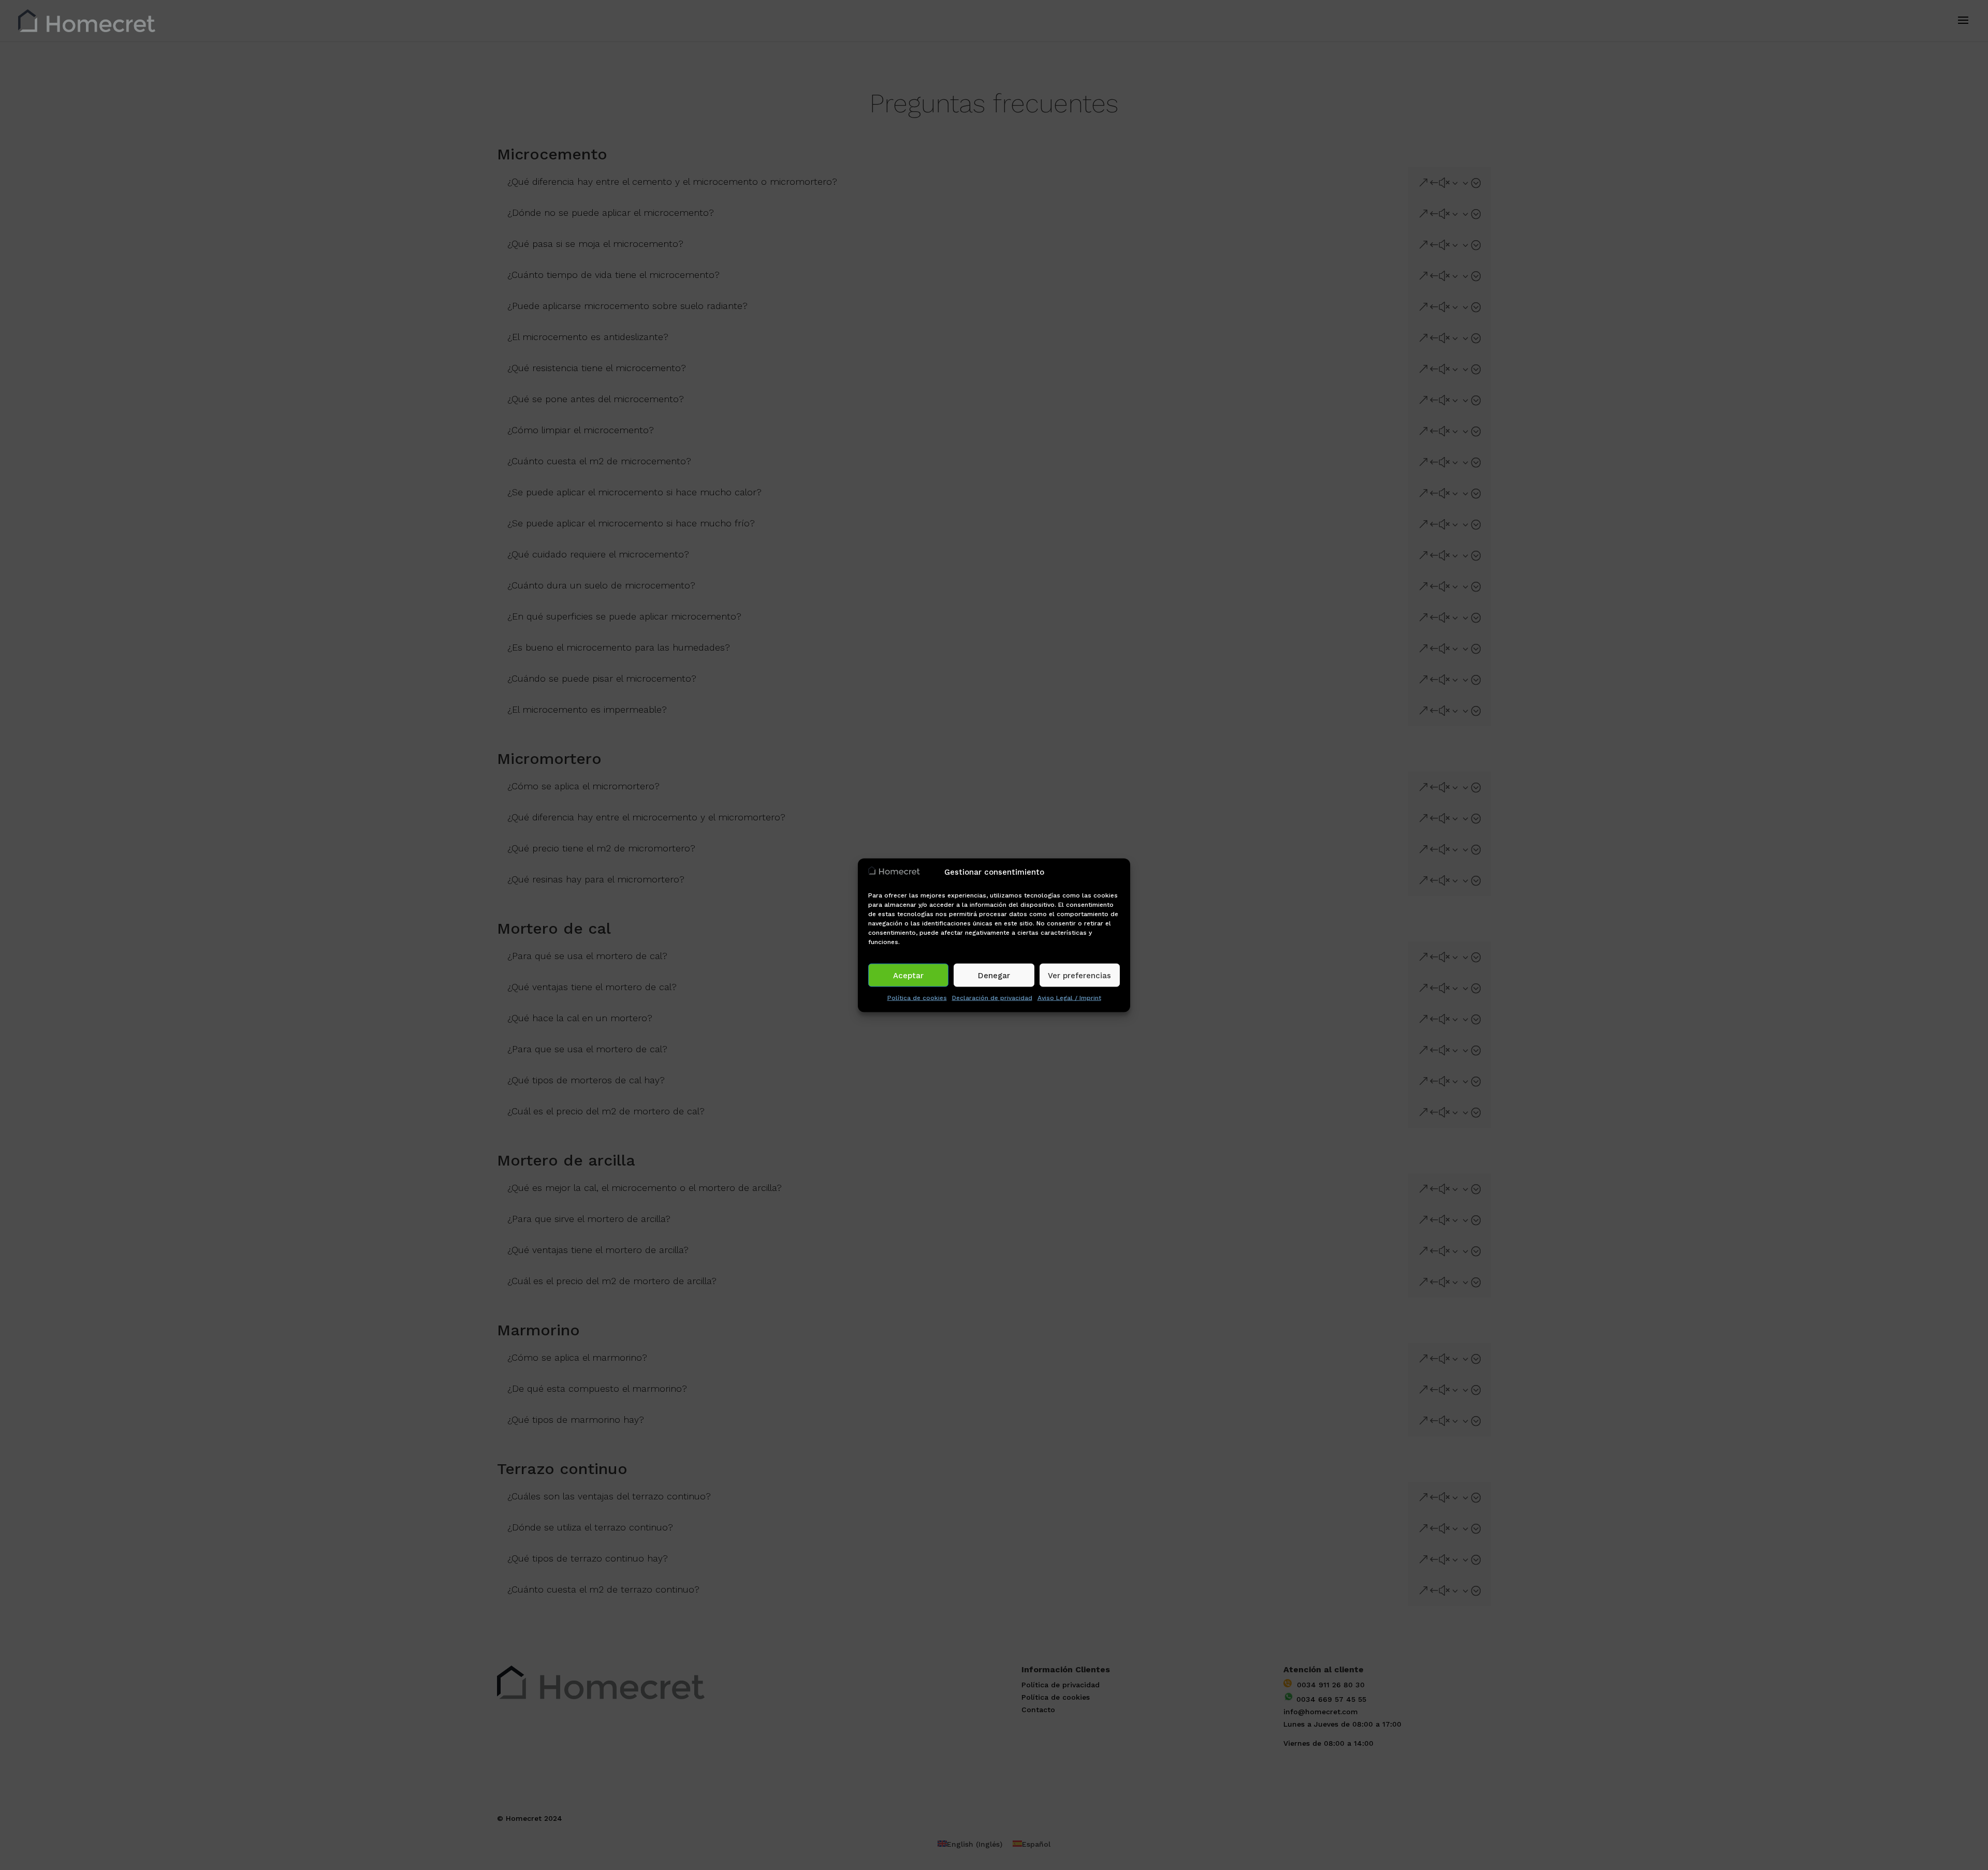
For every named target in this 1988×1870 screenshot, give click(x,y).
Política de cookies (917, 997)
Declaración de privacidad (992, 997)
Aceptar (908, 975)
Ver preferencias (1079, 975)
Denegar (994, 975)
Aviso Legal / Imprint (1069, 997)
